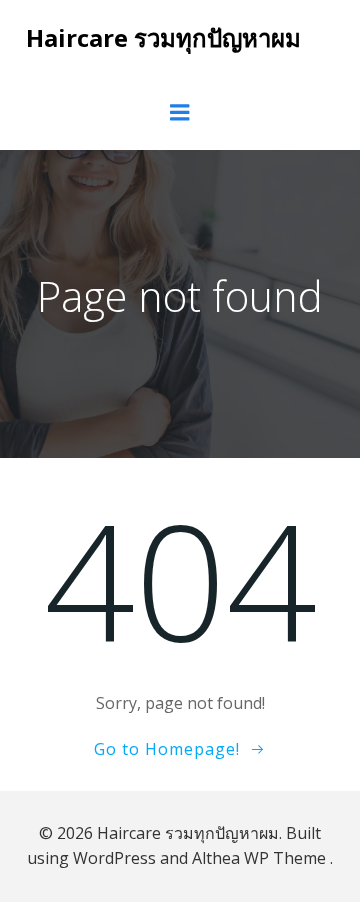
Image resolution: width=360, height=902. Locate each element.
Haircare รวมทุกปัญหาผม (163, 37)
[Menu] (180, 113)
